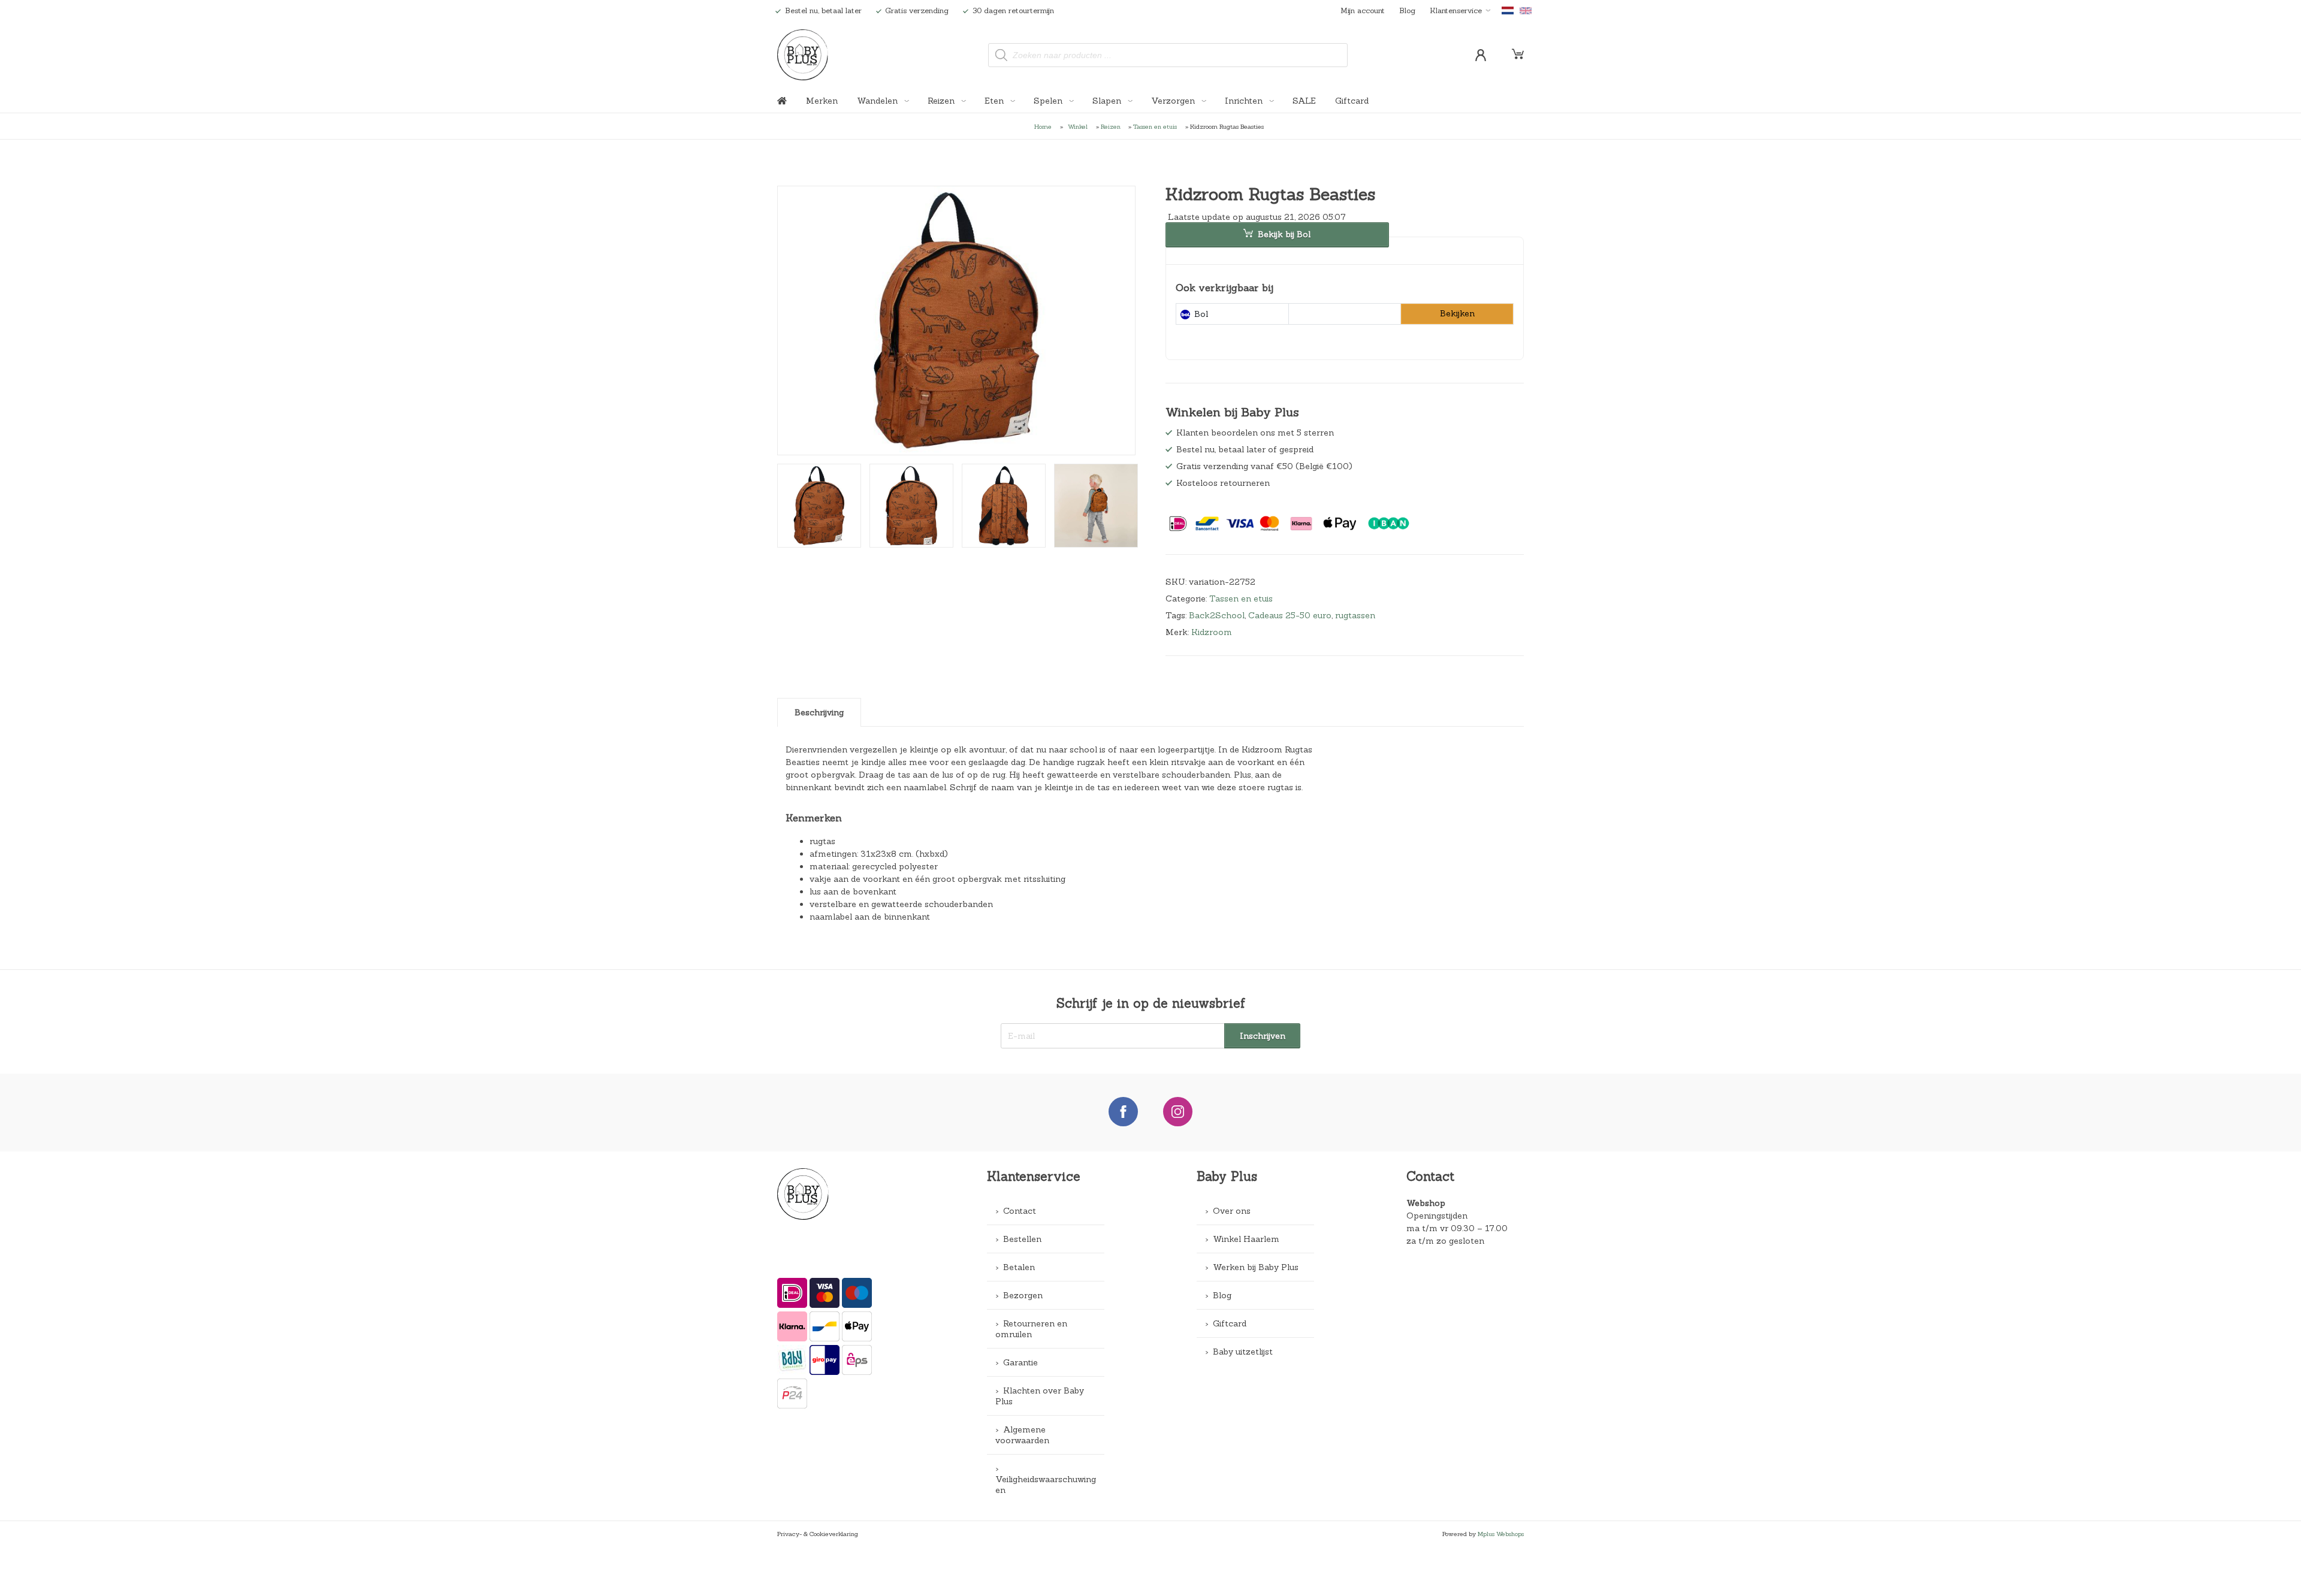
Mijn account (1363, 10)
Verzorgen (1174, 101)
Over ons (1232, 1211)
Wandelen (878, 101)
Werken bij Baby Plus (1256, 1267)
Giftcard (1352, 101)
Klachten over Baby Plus (1040, 1396)
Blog (1407, 10)
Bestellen (1022, 1239)
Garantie (1020, 1362)
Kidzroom (1212, 632)
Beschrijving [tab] (819, 712)
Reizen (942, 101)
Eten (995, 101)
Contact (1020, 1211)
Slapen (1108, 101)
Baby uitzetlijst (1243, 1352)
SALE (1304, 101)
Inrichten (1245, 101)
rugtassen (1355, 615)
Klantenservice (1456, 10)
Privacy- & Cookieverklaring (818, 1534)
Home (1043, 126)
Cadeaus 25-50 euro (1290, 615)
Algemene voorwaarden (1022, 1435)
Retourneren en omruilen (1031, 1329)
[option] (957, 321)
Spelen (1049, 101)
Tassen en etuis (1155, 126)
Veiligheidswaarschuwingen (1046, 1485)
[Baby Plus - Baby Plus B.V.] (803, 55)
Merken (822, 101)
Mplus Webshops (1501, 1534)
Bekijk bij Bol (1284, 234)
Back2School (1217, 615)
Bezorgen (1023, 1295)
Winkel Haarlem (1246, 1239)
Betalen (1019, 1267)
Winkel (1078, 126)
